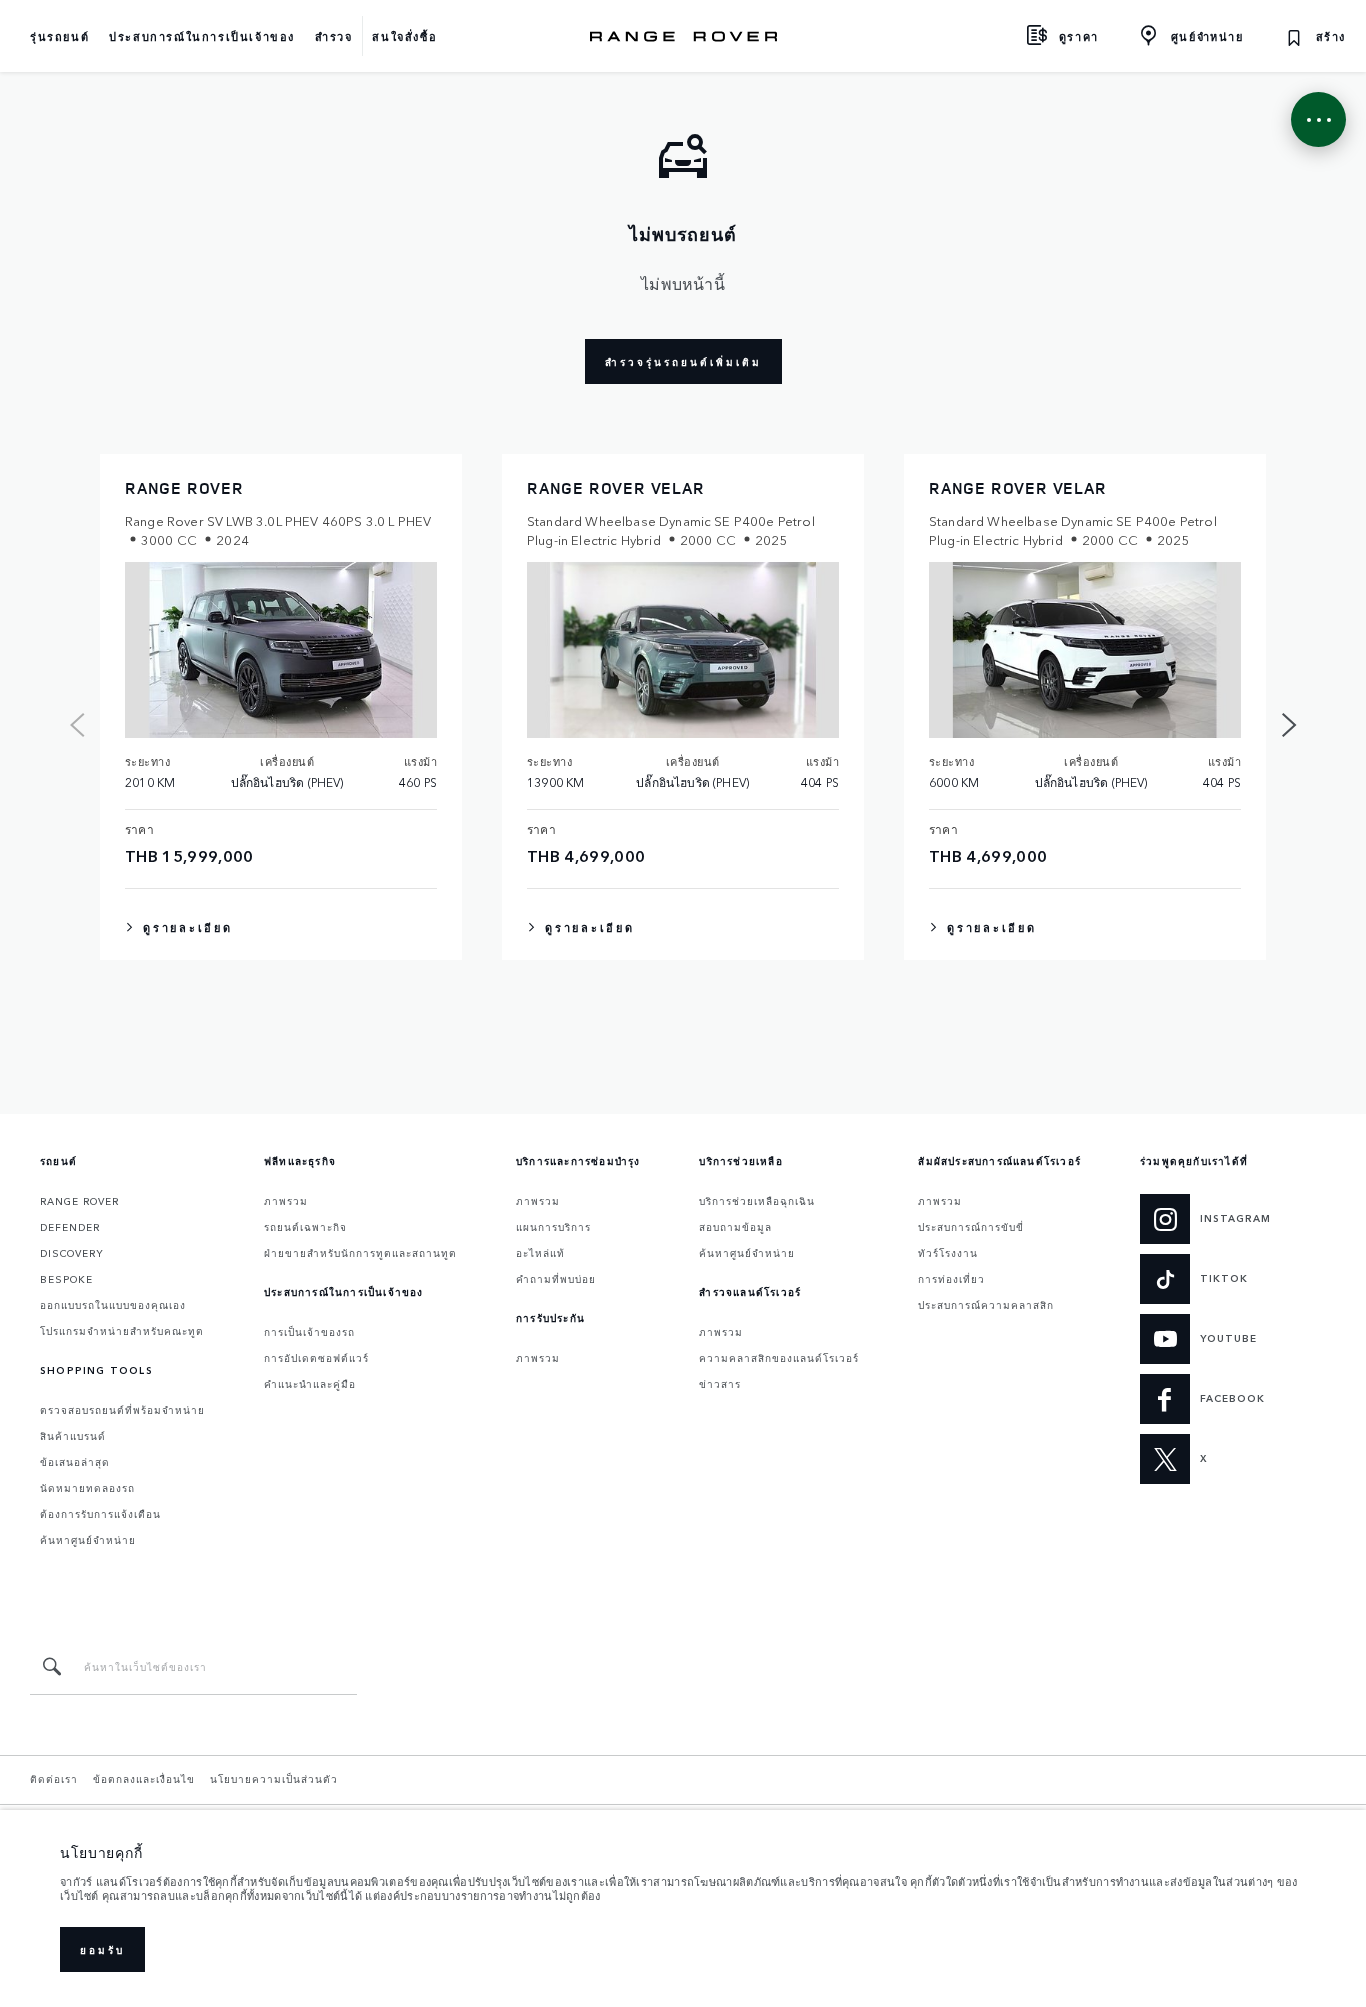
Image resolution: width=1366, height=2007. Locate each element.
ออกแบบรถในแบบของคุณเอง (113, 1305)
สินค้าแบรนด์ (73, 1436)
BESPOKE (66, 1279)
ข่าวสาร (720, 1384)
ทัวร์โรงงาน (948, 1253)
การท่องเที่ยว (951, 1279)
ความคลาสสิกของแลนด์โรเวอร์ (779, 1358)
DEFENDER (70, 1227)
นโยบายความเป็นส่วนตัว (274, 1779)
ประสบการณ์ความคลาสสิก (986, 1305)
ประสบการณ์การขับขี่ (971, 1227)
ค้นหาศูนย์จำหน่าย (88, 1540)
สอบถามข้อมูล (735, 1227)
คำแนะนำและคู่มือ (310, 1384)
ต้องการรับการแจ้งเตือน (100, 1514)
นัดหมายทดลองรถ (87, 1488)
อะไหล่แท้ (540, 1253)
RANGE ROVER (79, 1201)
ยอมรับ (102, 1950)
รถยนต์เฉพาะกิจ (305, 1227)
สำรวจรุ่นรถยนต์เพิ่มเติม (683, 362)
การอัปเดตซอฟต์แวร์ (316, 1358)
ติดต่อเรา (54, 1779)
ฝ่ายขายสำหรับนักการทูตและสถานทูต (360, 1253)
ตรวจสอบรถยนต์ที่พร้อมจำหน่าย (122, 1410)
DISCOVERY (72, 1253)
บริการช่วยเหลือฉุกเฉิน (757, 1201)
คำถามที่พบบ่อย (556, 1279)
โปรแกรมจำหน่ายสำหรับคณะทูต (122, 1331)
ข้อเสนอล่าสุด (75, 1462)
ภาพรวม (286, 1201)
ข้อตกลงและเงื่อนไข (144, 1779)
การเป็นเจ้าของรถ (309, 1332)
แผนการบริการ (553, 1227)
